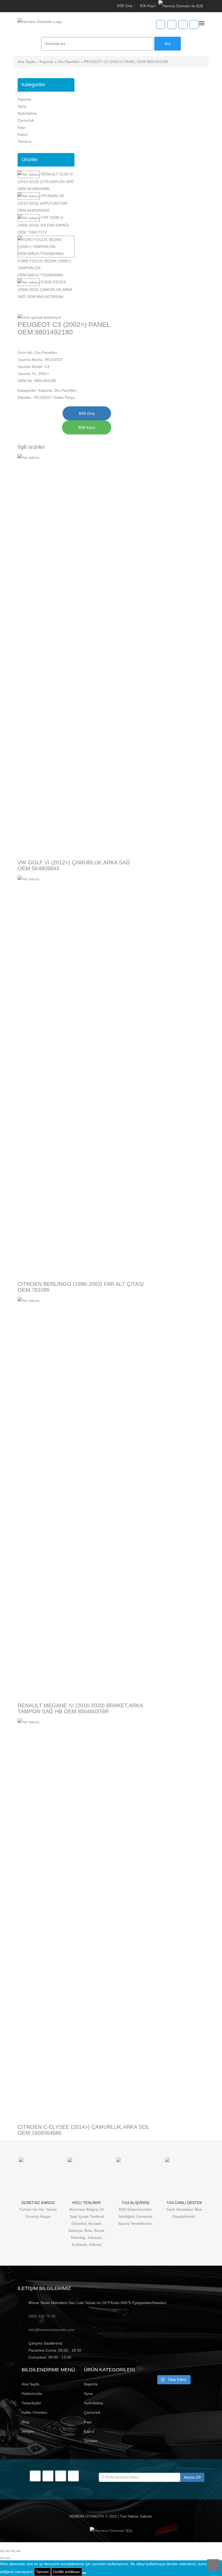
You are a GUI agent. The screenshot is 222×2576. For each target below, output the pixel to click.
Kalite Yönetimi (34, 2412)
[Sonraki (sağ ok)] (8, 2558)
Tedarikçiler (31, 2403)
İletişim (28, 2431)
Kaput (23, 134)
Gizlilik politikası (66, 2572)
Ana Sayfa (26, 62)
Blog (25, 2422)
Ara (168, 44)
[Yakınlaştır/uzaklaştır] (2, 2551)
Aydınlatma (27, 113)
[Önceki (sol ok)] (2, 2558)
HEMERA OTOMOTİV (87, 2516)
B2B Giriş (125, 6)
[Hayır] (84, 2573)
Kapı (22, 127)
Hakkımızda (32, 2394)
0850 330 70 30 (42, 2316)
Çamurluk (26, 120)
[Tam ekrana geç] (8, 2551)
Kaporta (46, 62)
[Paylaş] (13, 2551)
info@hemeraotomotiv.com (51, 2330)
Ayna (22, 106)
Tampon (25, 141)
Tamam (42, 2572)
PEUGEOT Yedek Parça (54, 397)
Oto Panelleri (68, 62)
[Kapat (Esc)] (18, 2551)
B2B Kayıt (87, 427)
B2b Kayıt (148, 6)
